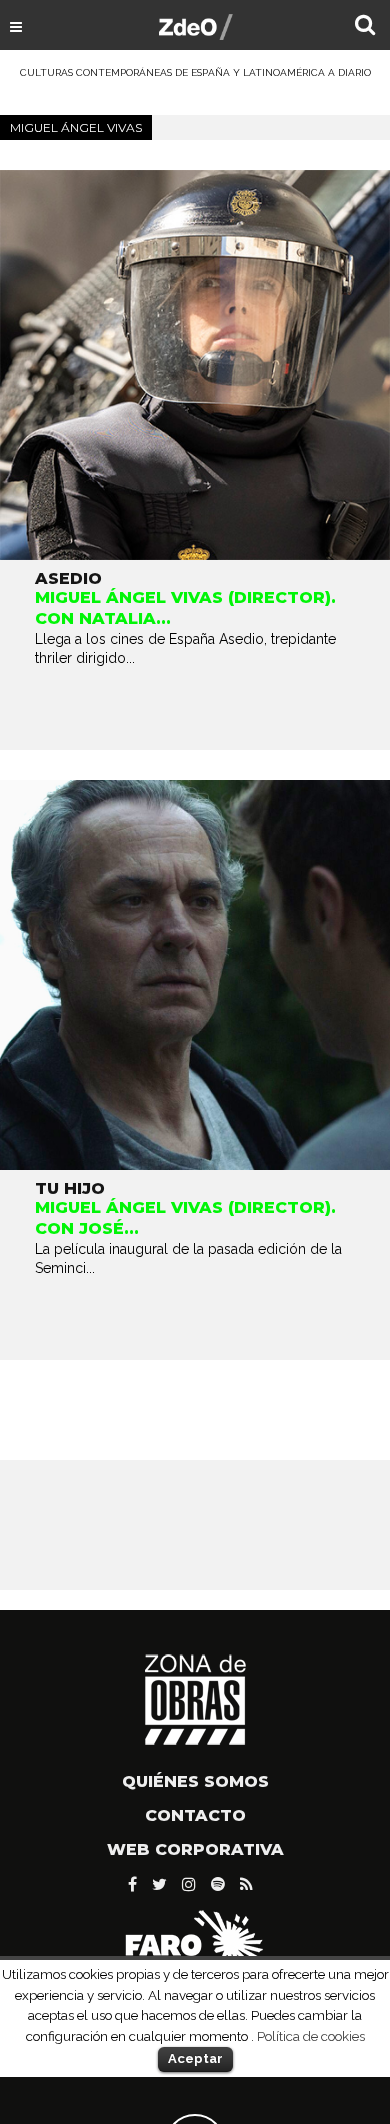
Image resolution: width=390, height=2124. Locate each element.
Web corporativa (195, 1849)
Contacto (195, 1815)
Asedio (68, 578)
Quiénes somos (195, 1781)
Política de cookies (311, 2036)
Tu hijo (70, 1188)
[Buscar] (365, 27)
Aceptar (195, 2058)
